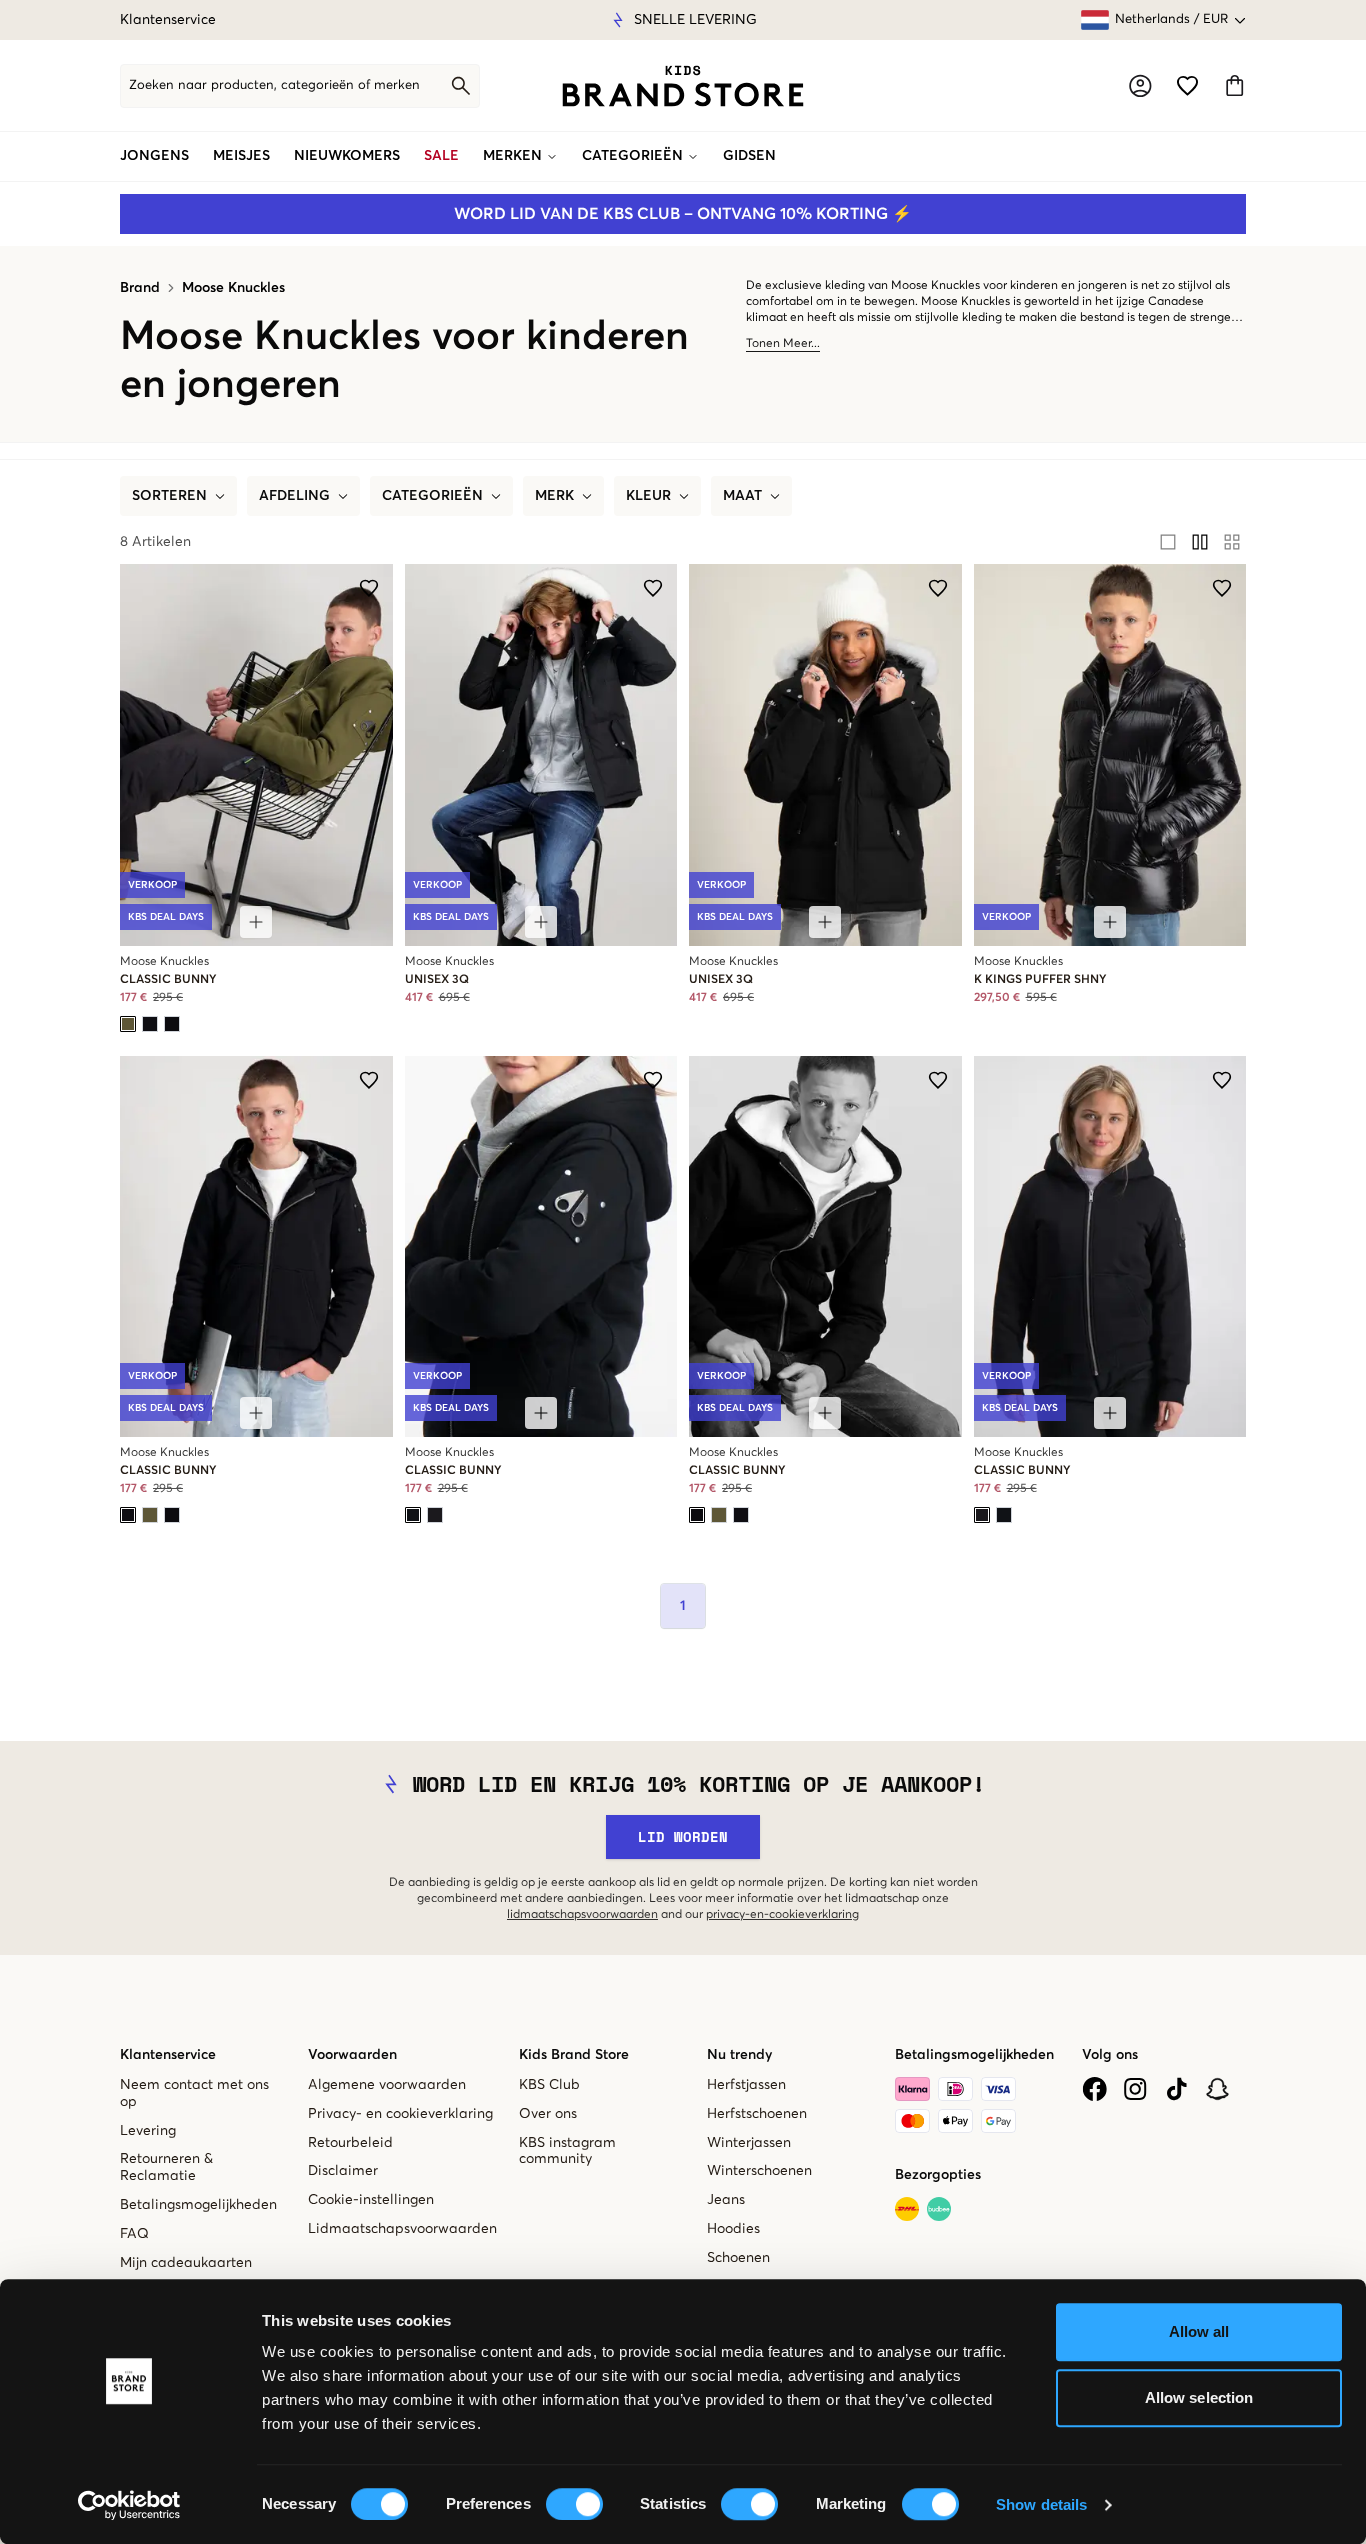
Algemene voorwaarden (387, 2085)
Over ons (548, 2114)
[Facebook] (1094, 2089)
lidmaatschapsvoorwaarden (582, 1915)
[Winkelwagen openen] (1234, 85)
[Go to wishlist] (1187, 85)
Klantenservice (168, 20)
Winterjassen (749, 2143)
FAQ (134, 2234)
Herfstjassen (746, 2085)
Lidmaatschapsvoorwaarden (402, 2229)
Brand (140, 288)
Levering (148, 2131)
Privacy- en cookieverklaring (400, 2114)
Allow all (1199, 2331)
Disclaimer (343, 2171)
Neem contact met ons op (194, 2093)
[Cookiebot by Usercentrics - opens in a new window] (129, 2505)
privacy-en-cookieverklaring (782, 1915)
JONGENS (154, 156)
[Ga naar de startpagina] (683, 86)
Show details (1041, 2504)
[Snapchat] (1217, 2089)
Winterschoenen (759, 2171)
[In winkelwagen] (256, 922)
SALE (441, 156)
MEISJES (241, 156)
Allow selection (1199, 2397)
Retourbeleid (350, 2143)
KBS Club (549, 2085)
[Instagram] (1135, 2089)
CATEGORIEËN (632, 156)
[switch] (574, 2504)
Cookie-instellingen (371, 2200)
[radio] (1168, 542)
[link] (683, 86)
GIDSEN (749, 156)
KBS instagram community (567, 2151)
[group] (1200, 542)
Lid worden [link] (683, 1836)
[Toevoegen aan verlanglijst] (369, 588)
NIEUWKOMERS (347, 156)
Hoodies (733, 2229)
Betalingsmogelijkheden (198, 2205)
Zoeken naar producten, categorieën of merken (274, 85)
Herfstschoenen (757, 2114)
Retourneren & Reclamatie (166, 2167)
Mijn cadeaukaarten (186, 2263)
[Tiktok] (1176, 2089)
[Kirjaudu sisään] (1140, 86)
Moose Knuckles (233, 288)
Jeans (726, 2200)
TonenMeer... (783, 344)
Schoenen (738, 2258)
